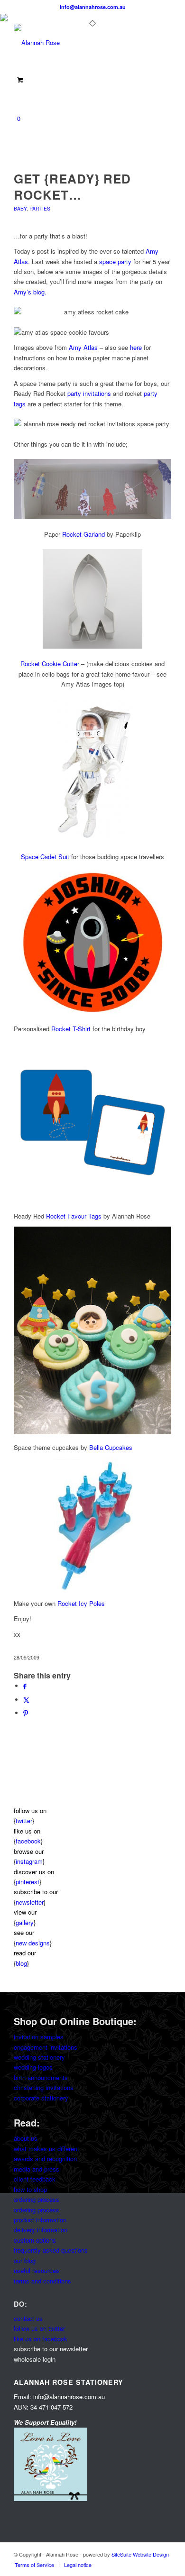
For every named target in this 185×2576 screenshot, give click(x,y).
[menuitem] (34, 2565)
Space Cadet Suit (45, 857)
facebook (28, 1841)
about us (26, 2138)
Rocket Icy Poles (81, 1603)
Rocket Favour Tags (74, 1216)
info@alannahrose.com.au (93, 7)
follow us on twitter (39, 2328)
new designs (33, 1943)
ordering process (37, 2199)
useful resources (37, 2270)
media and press (37, 2169)
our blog (25, 2260)
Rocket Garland (83, 534)
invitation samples (39, 2037)
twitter (24, 1820)
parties (40, 208)
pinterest (28, 1882)
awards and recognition (45, 2159)
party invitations (89, 393)
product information (40, 2220)
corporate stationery (41, 2098)
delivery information (41, 2230)
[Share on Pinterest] (26, 1713)
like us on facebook (41, 2339)
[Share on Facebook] (25, 1686)
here (136, 347)
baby (20, 208)
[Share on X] (26, 1700)
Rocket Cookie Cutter (50, 664)
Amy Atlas (83, 347)
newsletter (30, 1902)
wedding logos (33, 2067)
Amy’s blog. (30, 292)
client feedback (35, 2179)
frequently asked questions (51, 2250)
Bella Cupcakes (111, 1447)
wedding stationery (39, 2057)
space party (115, 261)
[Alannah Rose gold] (77, 43)
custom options (35, 2240)
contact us (28, 2318)
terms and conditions (42, 2281)
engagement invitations (46, 2047)
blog (21, 1963)
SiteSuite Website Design (140, 2554)
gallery (25, 1922)
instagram (29, 1861)
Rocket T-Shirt (71, 1029)
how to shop (30, 2189)
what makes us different (46, 2149)
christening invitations (44, 2087)
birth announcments (41, 2077)
